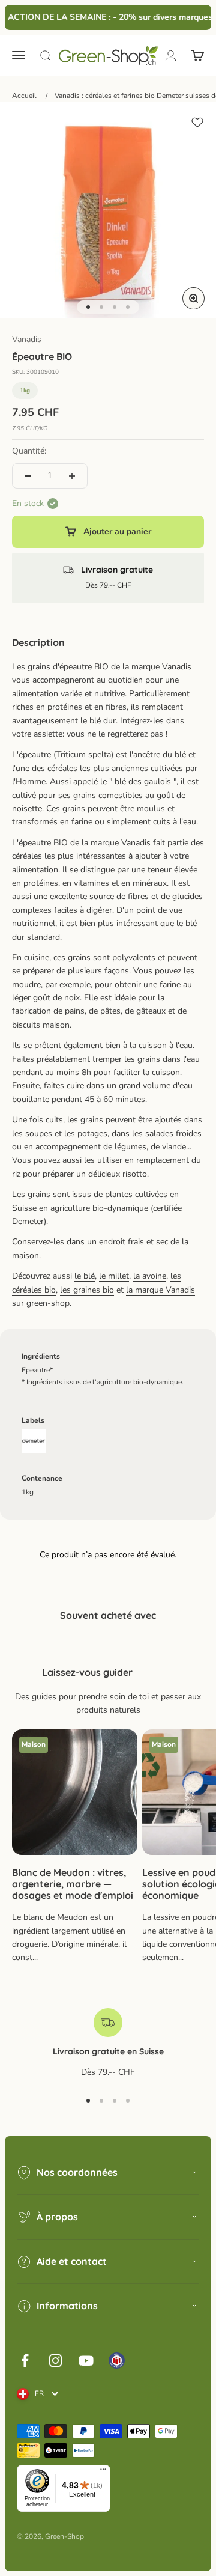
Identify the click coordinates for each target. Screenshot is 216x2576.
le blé (85, 1276)
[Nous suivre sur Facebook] (25, 2361)
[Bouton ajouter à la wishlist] (197, 123)
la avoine (150, 1276)
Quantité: (29, 451)
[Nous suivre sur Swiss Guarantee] (117, 2361)
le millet (114, 1276)
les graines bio (87, 1290)
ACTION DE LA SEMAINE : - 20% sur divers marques (107, 17)
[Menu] (103, 2472)
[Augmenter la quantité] (72, 476)
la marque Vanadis (160, 1290)
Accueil (24, 96)
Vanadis (27, 339)
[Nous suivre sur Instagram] (55, 2361)
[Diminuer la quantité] (28, 476)
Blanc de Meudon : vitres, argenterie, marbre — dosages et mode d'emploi (73, 1884)
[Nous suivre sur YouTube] (86, 2361)
